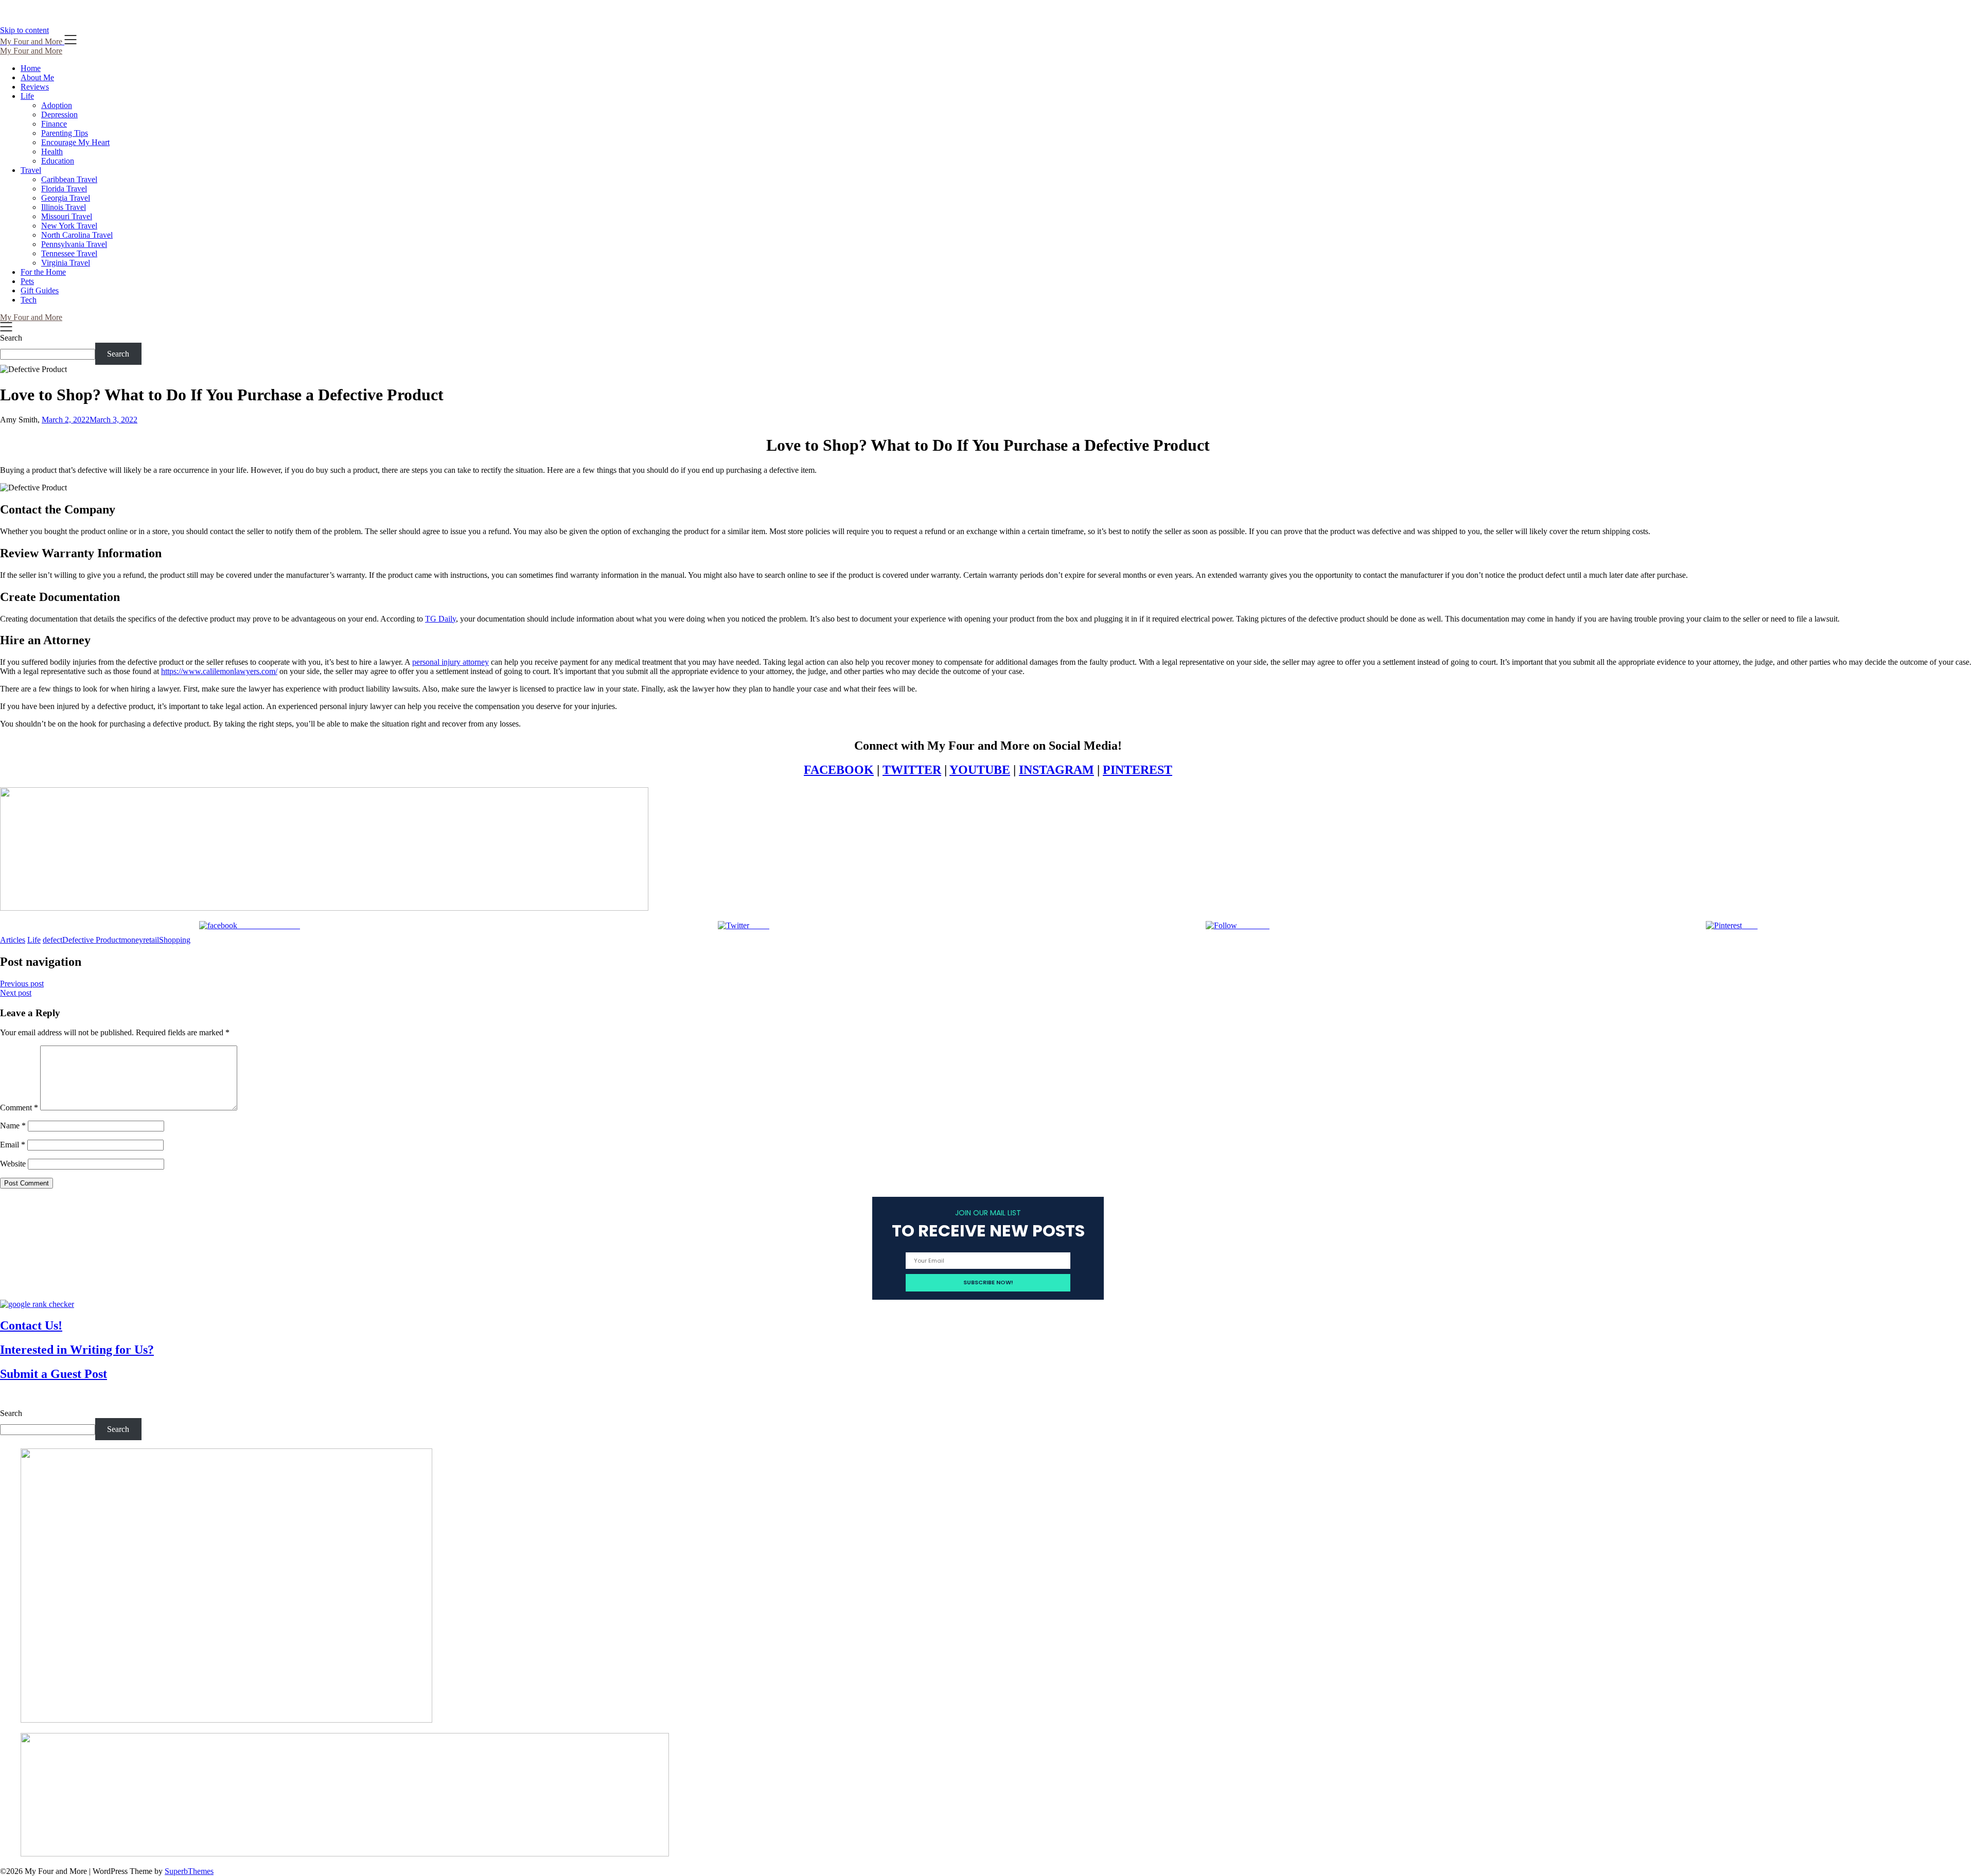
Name (13, 1126)
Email (13, 1145)
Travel (31, 170)
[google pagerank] (37, 1304)
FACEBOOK (839, 770)
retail (151, 940)
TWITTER (912, 770)
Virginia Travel (66, 263)
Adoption (57, 105)
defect (52, 940)
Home (31, 68)
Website (13, 1164)
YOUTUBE (980, 770)
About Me (37, 77)
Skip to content (24, 30)
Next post (16, 993)
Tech (29, 300)
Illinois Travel (64, 207)
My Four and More (31, 51)
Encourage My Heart (75, 142)
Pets (27, 281)
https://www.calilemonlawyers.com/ (219, 671)
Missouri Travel (67, 216)
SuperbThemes (189, 1871)
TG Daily (440, 619)
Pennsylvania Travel (74, 244)
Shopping (175, 940)
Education (58, 161)
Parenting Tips (65, 133)
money (132, 940)
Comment (19, 1108)
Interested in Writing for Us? (77, 1350)
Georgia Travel (66, 198)
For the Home (43, 272)
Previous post (22, 984)
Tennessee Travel (69, 253)
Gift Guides (40, 290)
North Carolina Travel (77, 235)
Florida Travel (64, 189)
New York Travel (69, 226)
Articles (13, 940)
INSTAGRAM (1056, 770)
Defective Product (92, 940)
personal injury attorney (451, 662)
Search (11, 338)
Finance (54, 124)
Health (52, 152)
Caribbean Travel (69, 179)
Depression (59, 114)
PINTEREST (1137, 770)
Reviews (35, 87)
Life (27, 96)
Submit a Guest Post (54, 1374)
